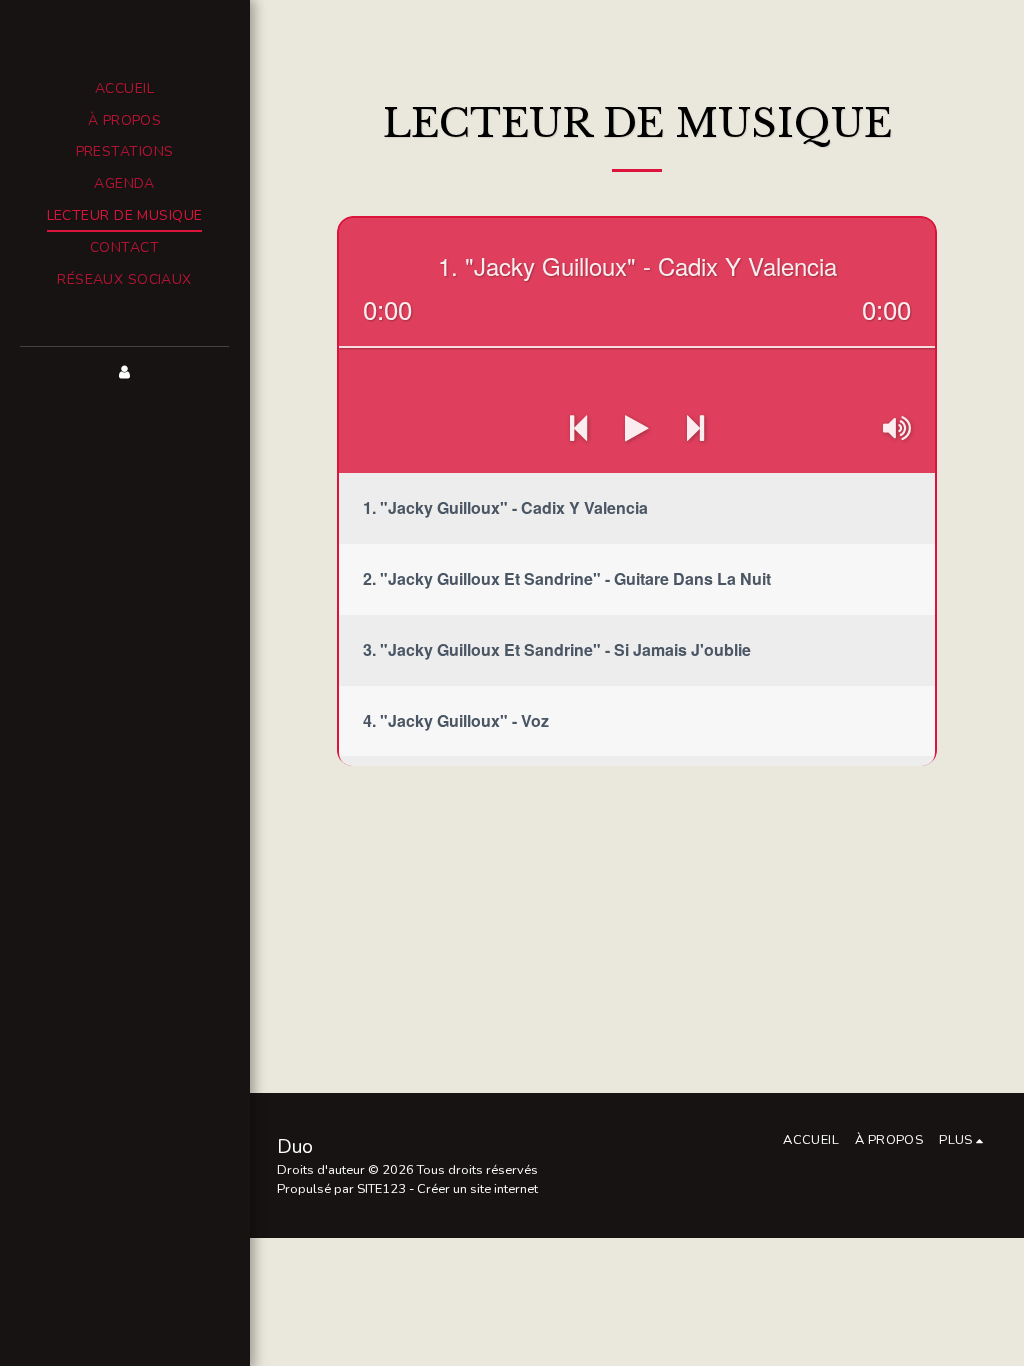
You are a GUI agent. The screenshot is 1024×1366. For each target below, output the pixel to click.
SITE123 (381, 1189)
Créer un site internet (477, 1189)
